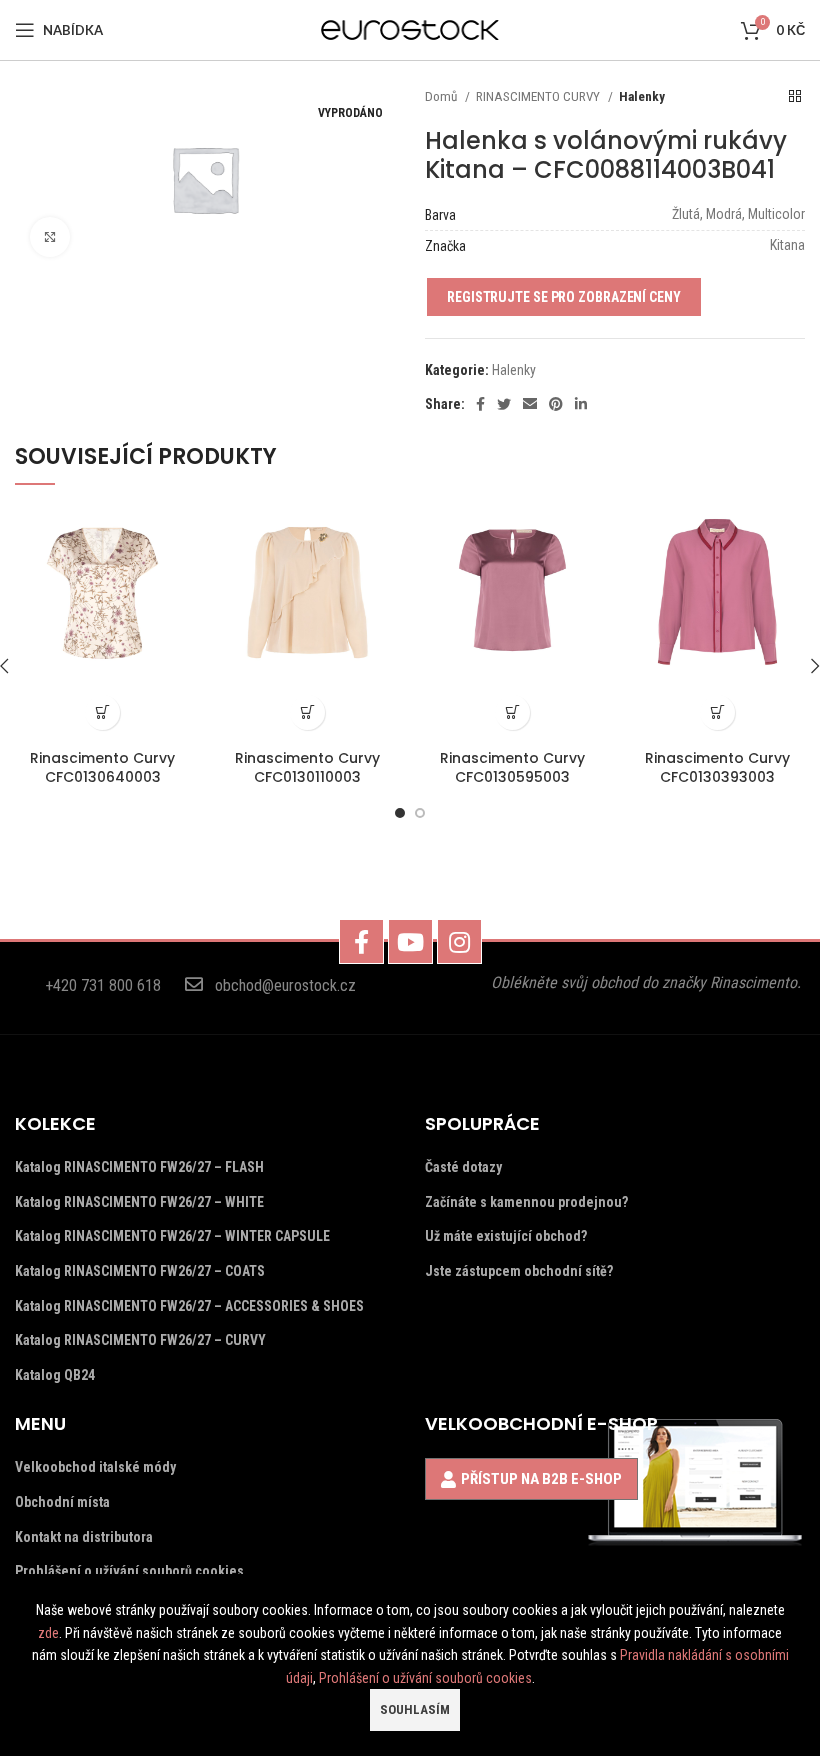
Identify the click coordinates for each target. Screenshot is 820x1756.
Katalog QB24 (55, 1375)
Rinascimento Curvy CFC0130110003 (307, 768)
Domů (442, 96)
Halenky (642, 96)
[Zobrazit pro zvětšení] (50, 237)
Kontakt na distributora (84, 1537)
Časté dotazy (463, 1167)
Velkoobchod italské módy (95, 1467)
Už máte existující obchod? (506, 1236)
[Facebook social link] (480, 404)
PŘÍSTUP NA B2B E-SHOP (541, 1479)
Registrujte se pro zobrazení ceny (564, 297)
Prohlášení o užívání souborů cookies (129, 1571)
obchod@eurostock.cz (285, 985)
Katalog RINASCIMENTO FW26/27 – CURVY (140, 1340)
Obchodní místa (62, 1502)
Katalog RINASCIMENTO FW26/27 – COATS (140, 1271)
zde (48, 1633)
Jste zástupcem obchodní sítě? (519, 1271)
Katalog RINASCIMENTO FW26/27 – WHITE (139, 1202)
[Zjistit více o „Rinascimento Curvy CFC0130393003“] (717, 712)
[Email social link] (530, 404)
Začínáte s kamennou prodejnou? (526, 1202)
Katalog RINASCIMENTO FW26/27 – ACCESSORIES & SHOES (189, 1306)
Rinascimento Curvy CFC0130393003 (717, 768)
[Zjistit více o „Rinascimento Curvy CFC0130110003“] (307, 712)
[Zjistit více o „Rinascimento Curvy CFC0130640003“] (102, 712)
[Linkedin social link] (581, 404)
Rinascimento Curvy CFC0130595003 (512, 768)
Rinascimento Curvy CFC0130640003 (102, 768)
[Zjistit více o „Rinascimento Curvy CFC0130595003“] (512, 712)
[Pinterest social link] (556, 404)
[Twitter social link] (504, 404)
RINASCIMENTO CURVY (539, 96)
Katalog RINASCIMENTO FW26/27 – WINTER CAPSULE (172, 1236)
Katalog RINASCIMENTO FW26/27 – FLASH (139, 1167)
